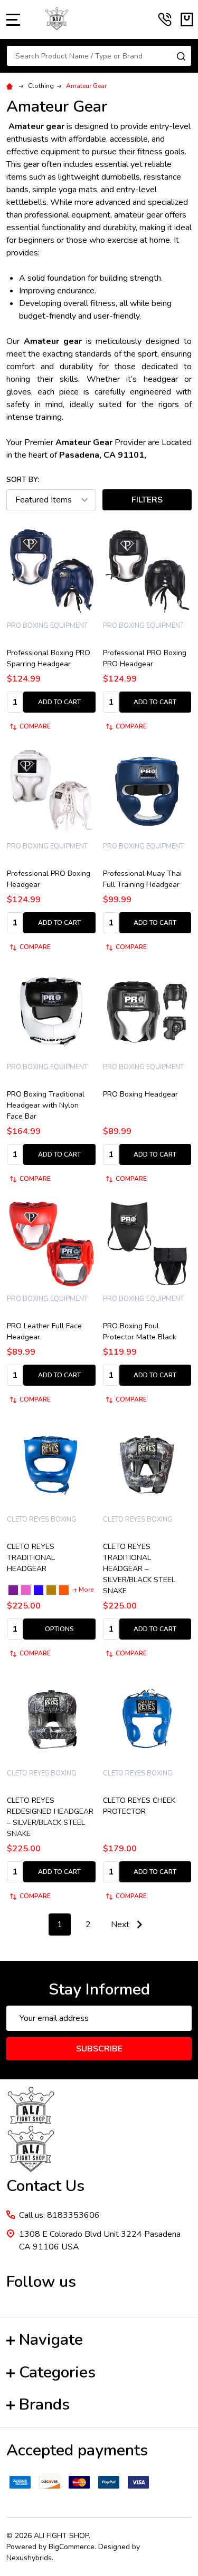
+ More (83, 1590)
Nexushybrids (29, 2558)
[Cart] (187, 19)
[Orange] (64, 1590)
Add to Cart (59, 702)
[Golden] (51, 1590)
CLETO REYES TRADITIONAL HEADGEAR (31, 1558)
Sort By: (23, 480)
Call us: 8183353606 (59, 2215)
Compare (35, 726)
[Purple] (13, 1590)
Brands (44, 2405)
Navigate (51, 2340)
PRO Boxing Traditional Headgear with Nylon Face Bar (46, 1105)
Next (121, 1924)
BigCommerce (72, 2547)
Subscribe (99, 2049)
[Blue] (39, 1590)
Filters (147, 500)
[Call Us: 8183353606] (165, 19)
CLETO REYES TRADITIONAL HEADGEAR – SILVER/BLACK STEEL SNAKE (139, 1569)
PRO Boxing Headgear (140, 1094)
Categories (57, 2372)
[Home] (11, 86)
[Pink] (26, 1590)
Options (59, 1629)
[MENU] (13, 19)
